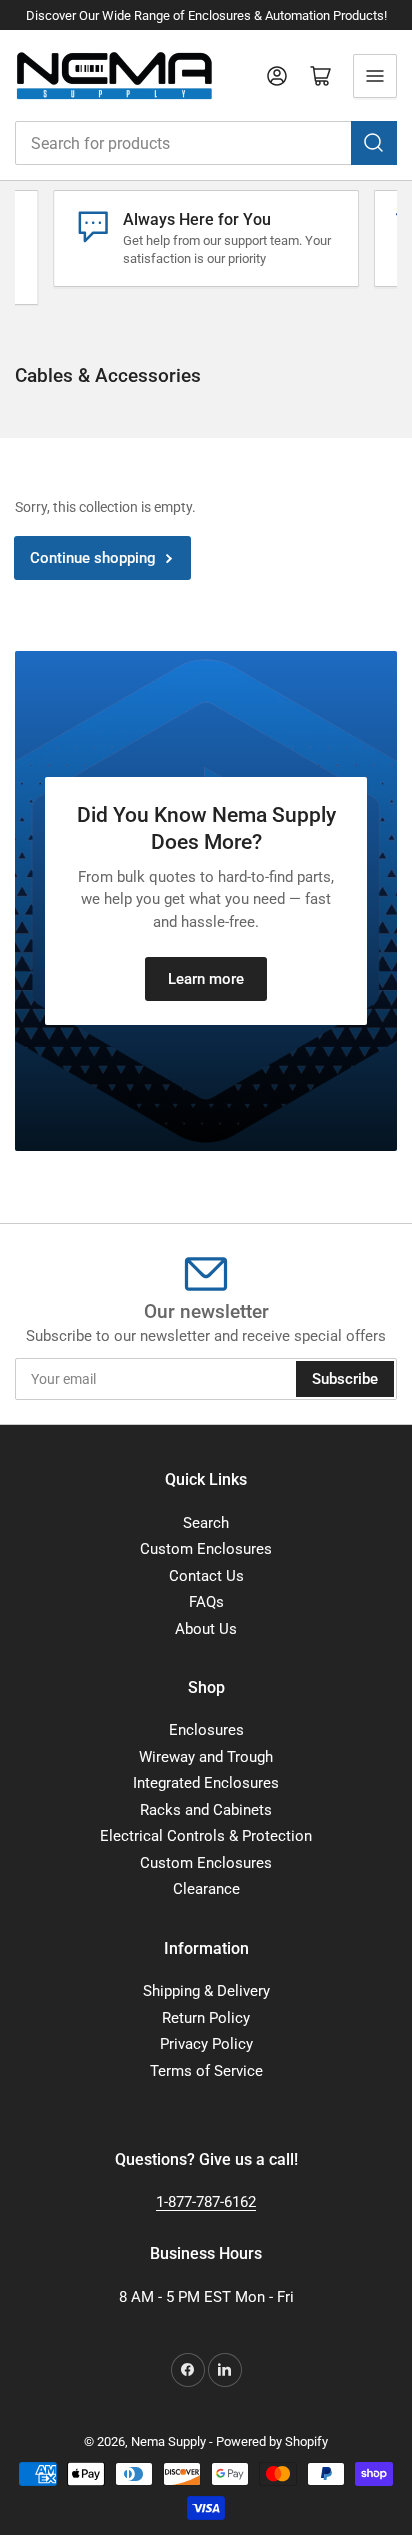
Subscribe (345, 1379)
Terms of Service (206, 2071)
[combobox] (206, 143)
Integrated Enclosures (206, 1783)
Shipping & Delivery (206, 1991)
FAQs (206, 1602)
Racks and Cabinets (206, 1810)
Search (206, 1523)
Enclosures (206, 1730)
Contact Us (206, 1576)
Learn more (206, 979)
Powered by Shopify (272, 2441)
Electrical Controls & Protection (206, 1836)
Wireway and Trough (206, 1757)
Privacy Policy (206, 2044)
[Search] (374, 143)
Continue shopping (93, 558)
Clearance (206, 1889)
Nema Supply (168, 2441)
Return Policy (206, 2018)
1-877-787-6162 (206, 2202)
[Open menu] (375, 76)
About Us (206, 1629)
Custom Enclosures (206, 1549)
